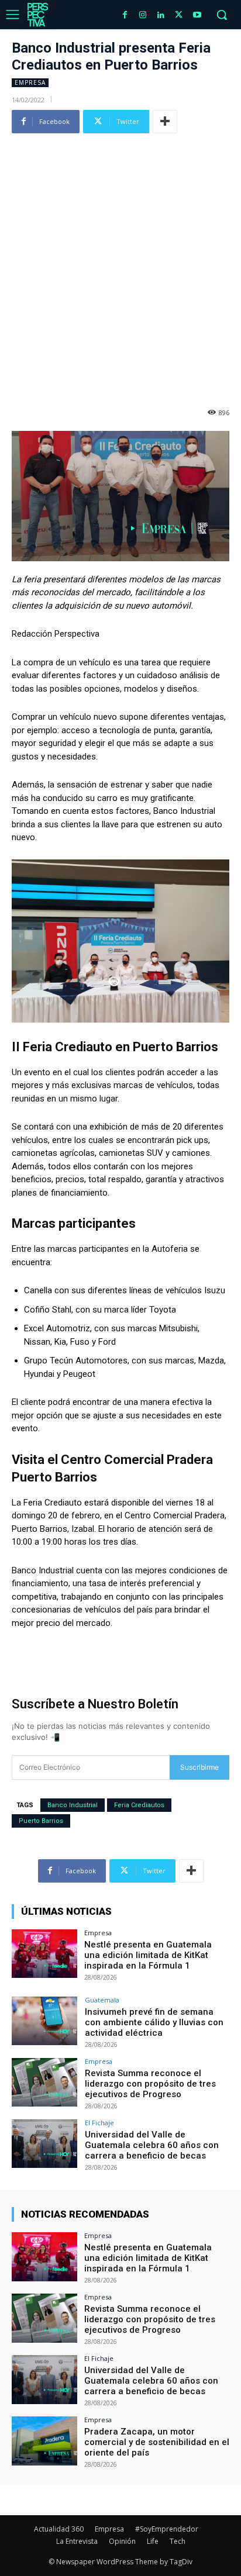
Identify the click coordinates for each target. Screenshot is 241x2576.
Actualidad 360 (59, 2529)
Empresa (30, 82)
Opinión (122, 2541)
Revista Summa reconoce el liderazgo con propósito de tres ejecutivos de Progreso (150, 2084)
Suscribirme (199, 1767)
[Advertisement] (120, 264)
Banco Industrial (73, 1805)
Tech (178, 2541)
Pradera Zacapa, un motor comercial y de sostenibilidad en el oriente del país (157, 2442)
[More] (165, 122)
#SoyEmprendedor (167, 2529)
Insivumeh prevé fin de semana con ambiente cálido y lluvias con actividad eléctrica (154, 2022)
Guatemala (102, 2000)
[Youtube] (197, 15)
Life (153, 2541)
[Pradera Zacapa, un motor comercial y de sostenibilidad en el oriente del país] (44, 2441)
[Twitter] (179, 15)
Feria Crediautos (139, 1805)
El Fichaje (99, 2123)
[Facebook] (125, 15)
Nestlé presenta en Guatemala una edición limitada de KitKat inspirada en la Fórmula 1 (148, 1955)
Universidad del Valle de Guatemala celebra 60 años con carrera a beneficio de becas (152, 2145)
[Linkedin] (161, 15)
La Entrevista (77, 2541)
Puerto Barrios (41, 1821)
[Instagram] (143, 15)
